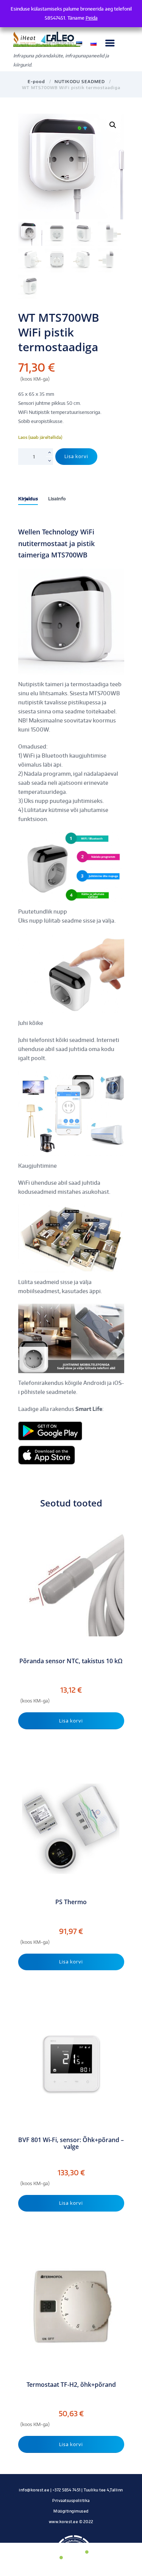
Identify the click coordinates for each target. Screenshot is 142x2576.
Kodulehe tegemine (71, 2529)
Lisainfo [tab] (57, 499)
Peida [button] (92, 18)
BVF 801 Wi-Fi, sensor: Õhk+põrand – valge (71, 2143)
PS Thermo (71, 1902)
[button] (113, 125)
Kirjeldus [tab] (28, 499)
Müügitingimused (71, 2511)
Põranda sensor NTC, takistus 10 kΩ (71, 1661)
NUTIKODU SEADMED (80, 81)
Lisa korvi (76, 456)
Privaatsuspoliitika (71, 2500)
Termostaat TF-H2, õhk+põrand (71, 2385)
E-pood (36, 81)
